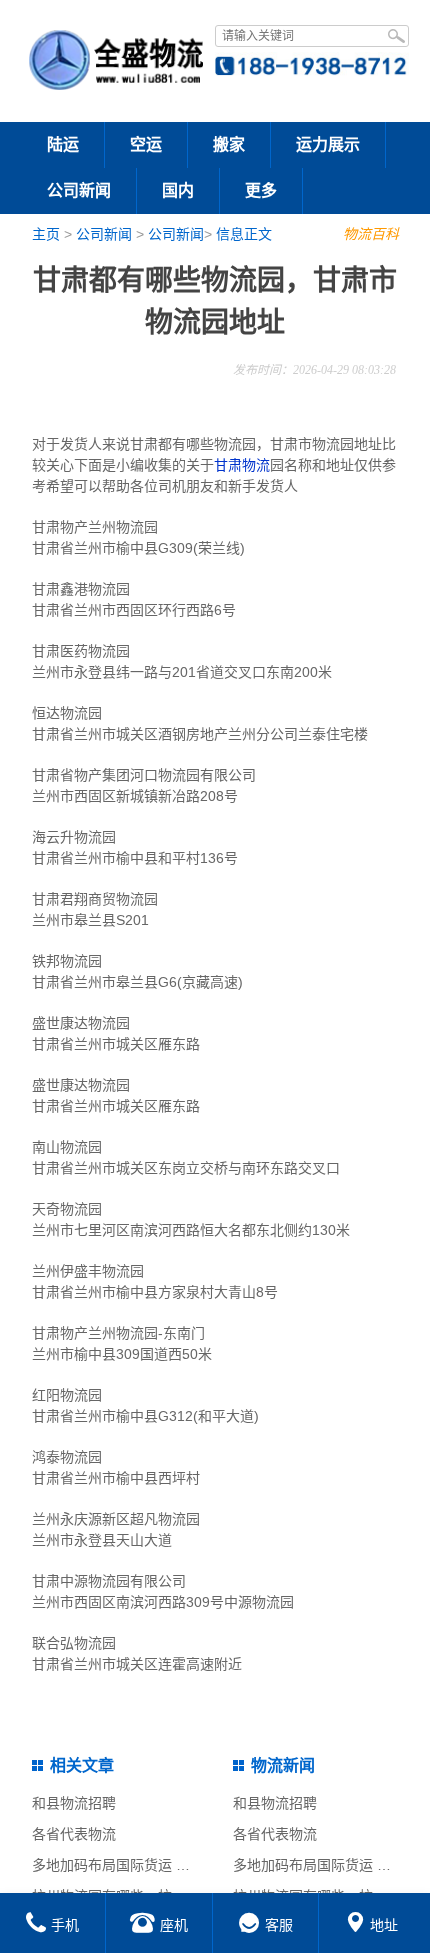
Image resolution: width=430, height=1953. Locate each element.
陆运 (63, 144)
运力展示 (328, 144)
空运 (146, 144)
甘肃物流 (242, 465)
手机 (65, 1925)
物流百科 (371, 234)
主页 (46, 234)
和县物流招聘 (74, 1803)
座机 (174, 1925)
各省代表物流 (74, 1834)
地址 (384, 1925)
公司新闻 (79, 190)
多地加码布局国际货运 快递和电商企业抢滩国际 (181, 1865)
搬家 (229, 144)
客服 (279, 1925)
